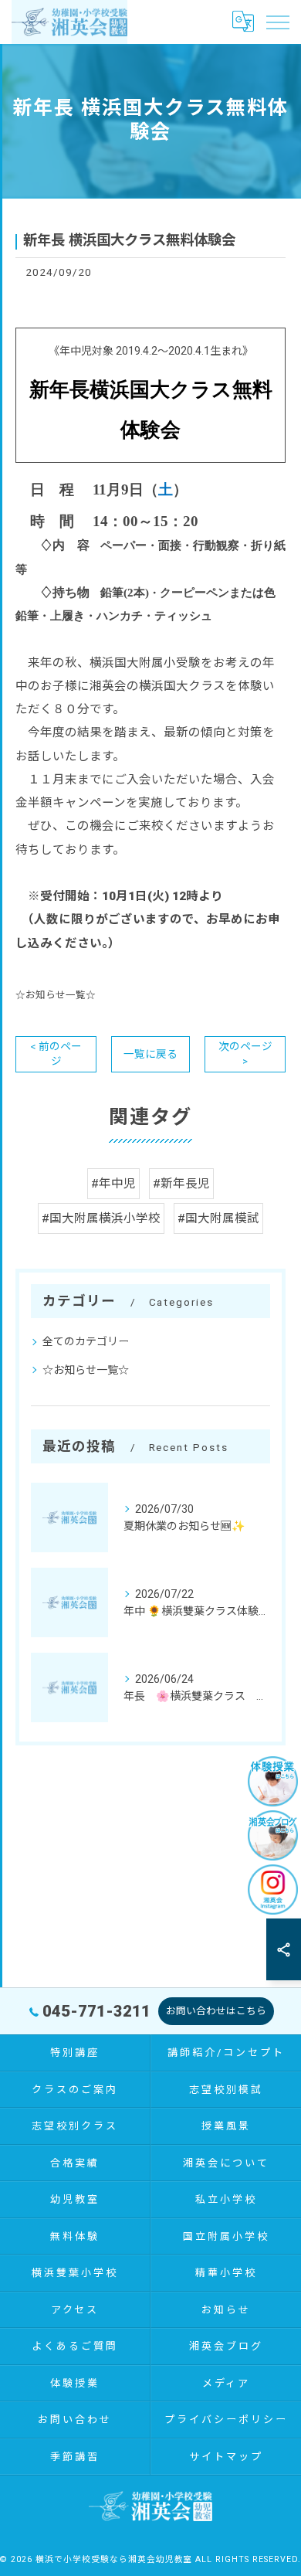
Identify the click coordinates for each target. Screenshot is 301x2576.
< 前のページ (56, 1054)
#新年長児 (181, 1184)
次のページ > (245, 1054)
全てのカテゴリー (86, 1341)
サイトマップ (226, 2457)
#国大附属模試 (218, 1218)
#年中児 (113, 1184)
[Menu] (277, 22)
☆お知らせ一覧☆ (56, 995)
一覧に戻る (150, 1054)
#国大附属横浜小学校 (101, 1218)
